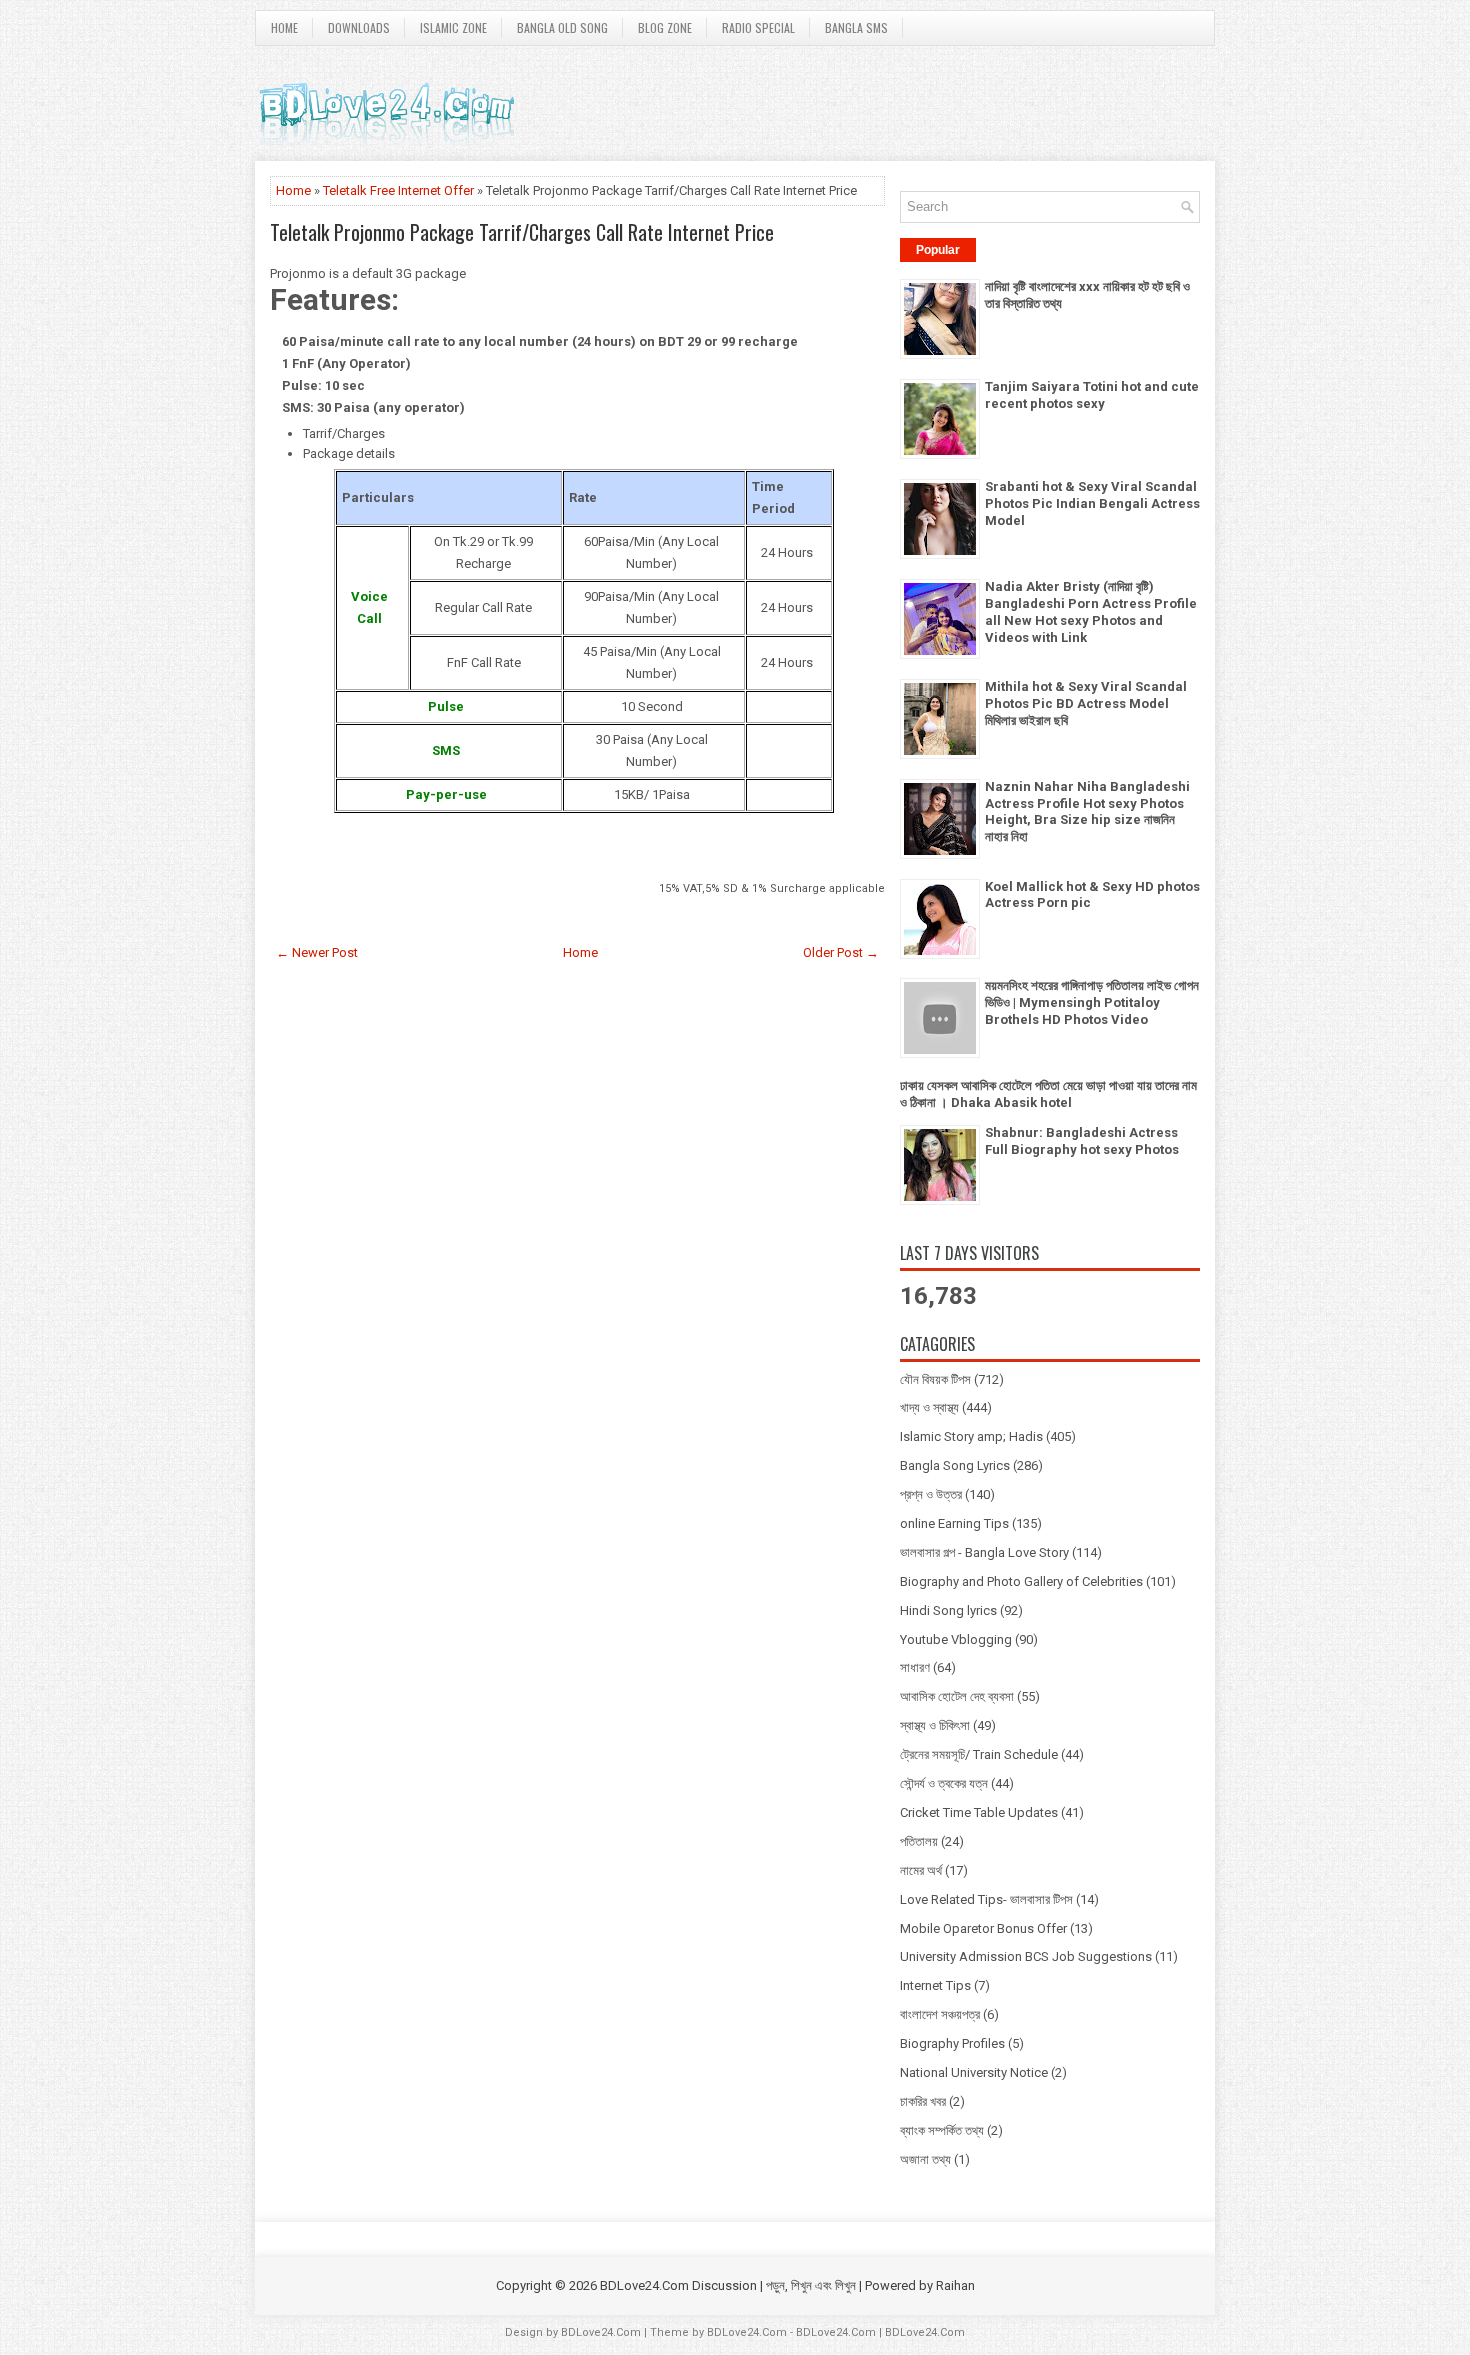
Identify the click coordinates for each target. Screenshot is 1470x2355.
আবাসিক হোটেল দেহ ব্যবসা (957, 1696)
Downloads (359, 27)
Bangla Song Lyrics (955, 1465)
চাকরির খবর (923, 2101)
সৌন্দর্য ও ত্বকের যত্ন (944, 1783)
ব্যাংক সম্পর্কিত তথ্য (942, 2130)
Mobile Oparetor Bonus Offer (983, 1928)
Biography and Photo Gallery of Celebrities (1021, 1581)
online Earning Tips (954, 1523)
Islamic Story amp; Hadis (971, 1436)
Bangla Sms (856, 27)
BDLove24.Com (601, 2332)
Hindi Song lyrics (948, 1610)
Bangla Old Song (562, 27)
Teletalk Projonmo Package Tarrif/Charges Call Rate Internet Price (522, 232)
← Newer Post (317, 952)
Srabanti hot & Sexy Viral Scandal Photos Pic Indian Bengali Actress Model (1092, 503)
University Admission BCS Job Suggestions (1026, 1956)
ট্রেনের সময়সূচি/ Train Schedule (979, 1754)
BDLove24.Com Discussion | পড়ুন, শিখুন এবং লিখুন (728, 2285)
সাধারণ (915, 1667)
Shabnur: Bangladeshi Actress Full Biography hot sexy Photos (1082, 1141)
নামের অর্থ (921, 1870)
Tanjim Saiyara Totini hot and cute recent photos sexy (1092, 395)
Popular (938, 250)
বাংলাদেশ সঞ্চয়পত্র (940, 2014)
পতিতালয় (919, 1841)
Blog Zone (665, 27)
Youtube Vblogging (956, 1639)
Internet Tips (935, 1985)
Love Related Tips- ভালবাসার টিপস (986, 1899)
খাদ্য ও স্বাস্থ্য (929, 1407)
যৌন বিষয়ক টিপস (935, 1379)
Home (284, 27)
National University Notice (974, 2072)
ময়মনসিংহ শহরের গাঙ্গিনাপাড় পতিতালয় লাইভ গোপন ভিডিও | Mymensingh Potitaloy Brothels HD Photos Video (1092, 1002)
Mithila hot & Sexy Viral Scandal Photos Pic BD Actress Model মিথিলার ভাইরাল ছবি (1086, 703)
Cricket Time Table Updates (979, 1812)
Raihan (955, 2285)
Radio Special (758, 27)
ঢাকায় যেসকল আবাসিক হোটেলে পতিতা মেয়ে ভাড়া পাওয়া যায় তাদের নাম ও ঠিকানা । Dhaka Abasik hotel (1048, 1094)
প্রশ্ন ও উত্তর (931, 1494)
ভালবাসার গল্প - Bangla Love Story (984, 1552)
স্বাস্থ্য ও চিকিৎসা (935, 1725)
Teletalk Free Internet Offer (398, 190)
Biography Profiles (952, 2043)
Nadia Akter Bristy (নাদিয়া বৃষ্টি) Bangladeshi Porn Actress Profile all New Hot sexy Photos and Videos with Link (1091, 612)
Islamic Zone (453, 27)
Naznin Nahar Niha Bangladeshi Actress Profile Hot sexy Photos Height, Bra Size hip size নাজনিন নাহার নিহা (1087, 812)
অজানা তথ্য (925, 2159)
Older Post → (841, 952)
